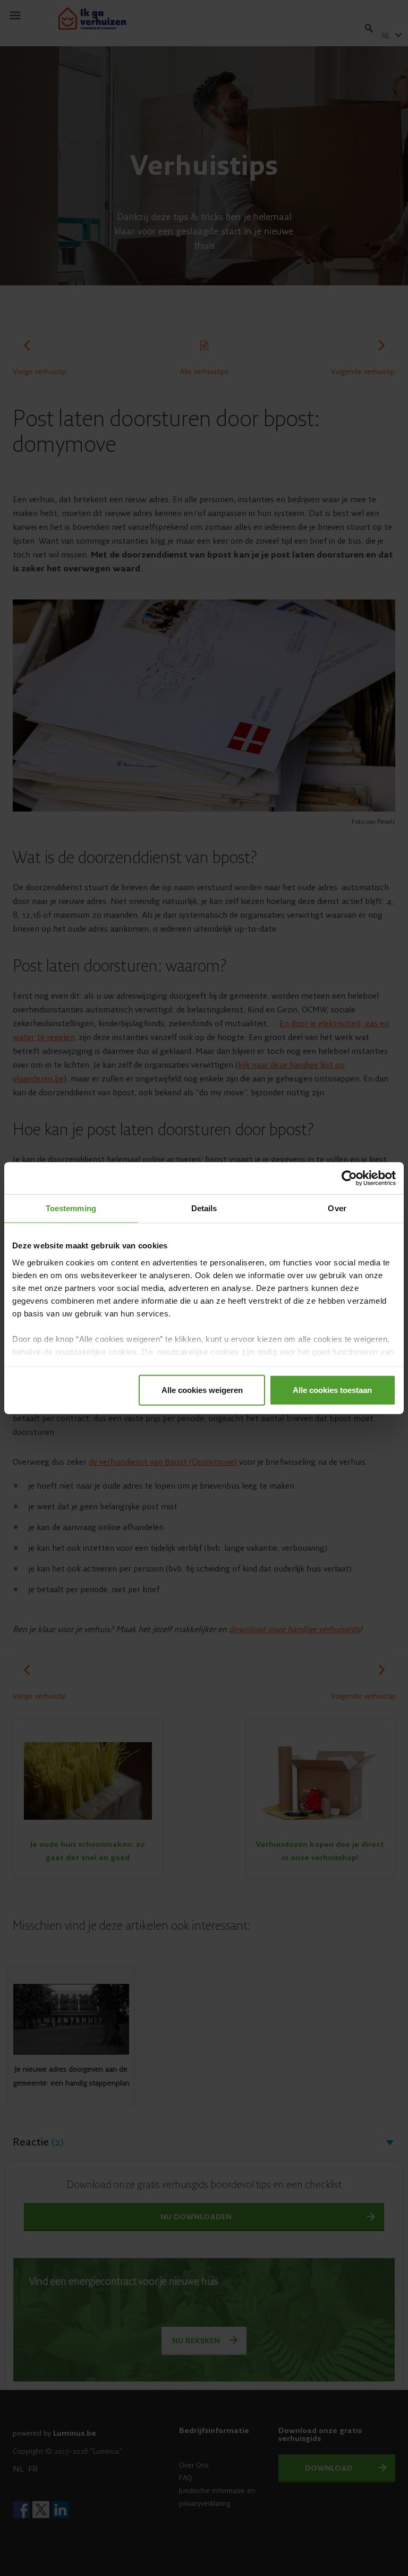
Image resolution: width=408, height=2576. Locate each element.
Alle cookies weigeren (202, 1390)
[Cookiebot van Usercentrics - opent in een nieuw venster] (349, 1178)
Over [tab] (337, 1208)
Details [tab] (204, 1208)
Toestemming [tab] (71, 1208)
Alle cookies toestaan (332, 1390)
